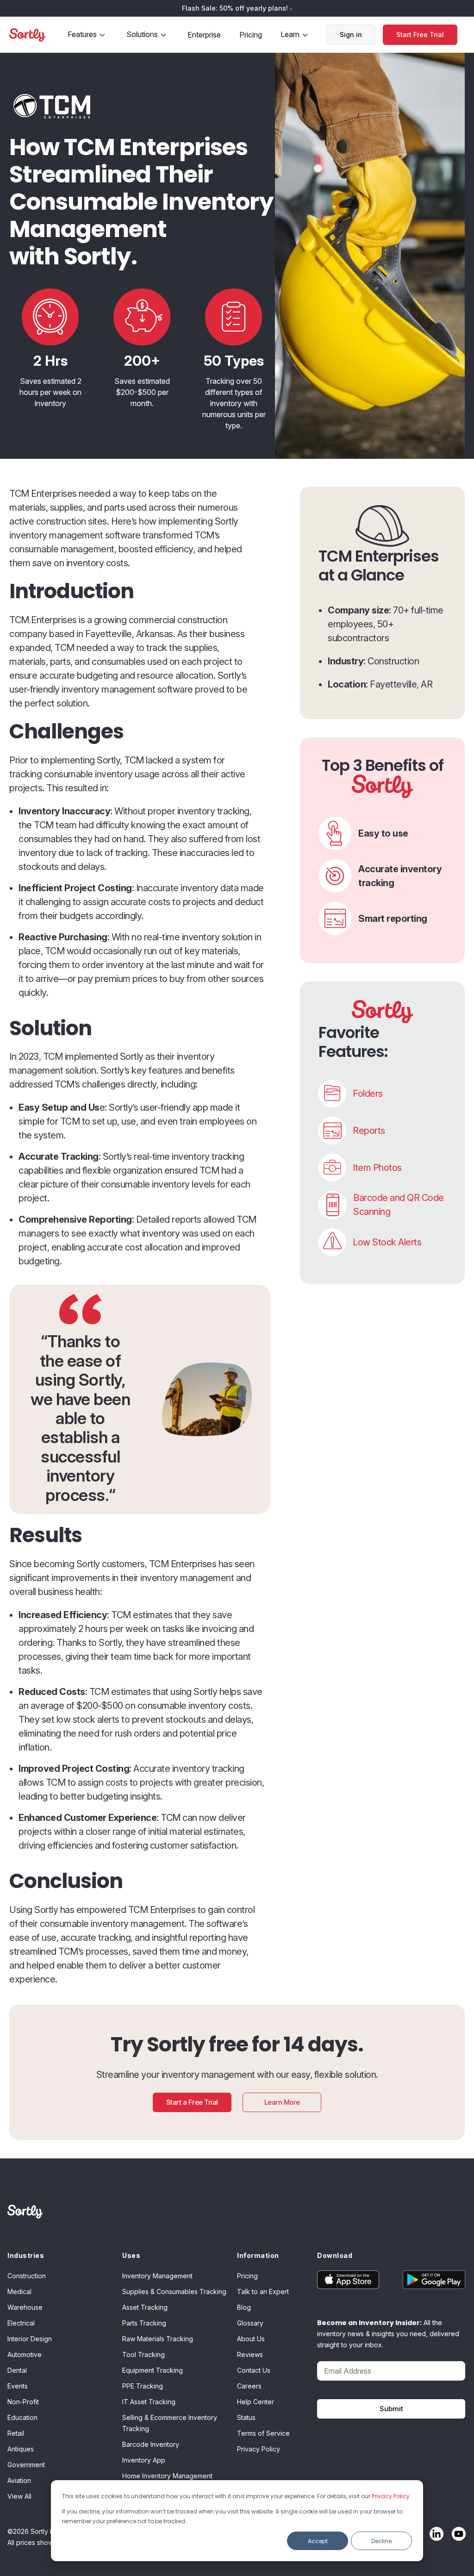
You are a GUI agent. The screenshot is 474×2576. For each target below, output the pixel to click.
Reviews (250, 2354)
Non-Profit (23, 2402)
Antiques (21, 2449)
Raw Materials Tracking (158, 2339)
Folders (368, 1094)
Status (246, 2417)
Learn (290, 34)
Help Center (256, 2402)
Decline (381, 2541)
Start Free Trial (420, 34)
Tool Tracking (143, 2354)
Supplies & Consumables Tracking (174, 2292)
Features (82, 34)
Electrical (21, 2323)
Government (26, 2465)
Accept (318, 2541)
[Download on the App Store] (354, 2280)
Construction (27, 2276)
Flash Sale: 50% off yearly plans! (236, 8)
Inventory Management (157, 2276)
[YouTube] (456, 2534)
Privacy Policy (391, 2496)
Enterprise (204, 35)
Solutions (142, 34)
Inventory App (144, 2460)
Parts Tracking (144, 2323)
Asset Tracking (145, 2307)
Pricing (251, 35)
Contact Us (254, 2370)
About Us (251, 2339)
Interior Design (30, 2339)
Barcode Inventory (151, 2444)
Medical (19, 2292)
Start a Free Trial (192, 2102)
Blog (244, 2307)
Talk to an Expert (263, 2292)
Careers (249, 2386)
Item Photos (377, 1168)
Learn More (282, 2102)
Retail (16, 2433)
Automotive (25, 2354)
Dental (17, 2370)
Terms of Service (263, 2433)
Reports (369, 1131)
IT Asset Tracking (149, 2402)
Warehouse (25, 2307)
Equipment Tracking (153, 2370)
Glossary (250, 2323)
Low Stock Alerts (387, 1242)
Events (18, 2386)
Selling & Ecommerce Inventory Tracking (170, 2423)
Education (22, 2417)
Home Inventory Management (167, 2476)
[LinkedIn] (434, 2534)
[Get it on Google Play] (428, 2280)
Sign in (351, 34)
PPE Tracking (143, 2386)
